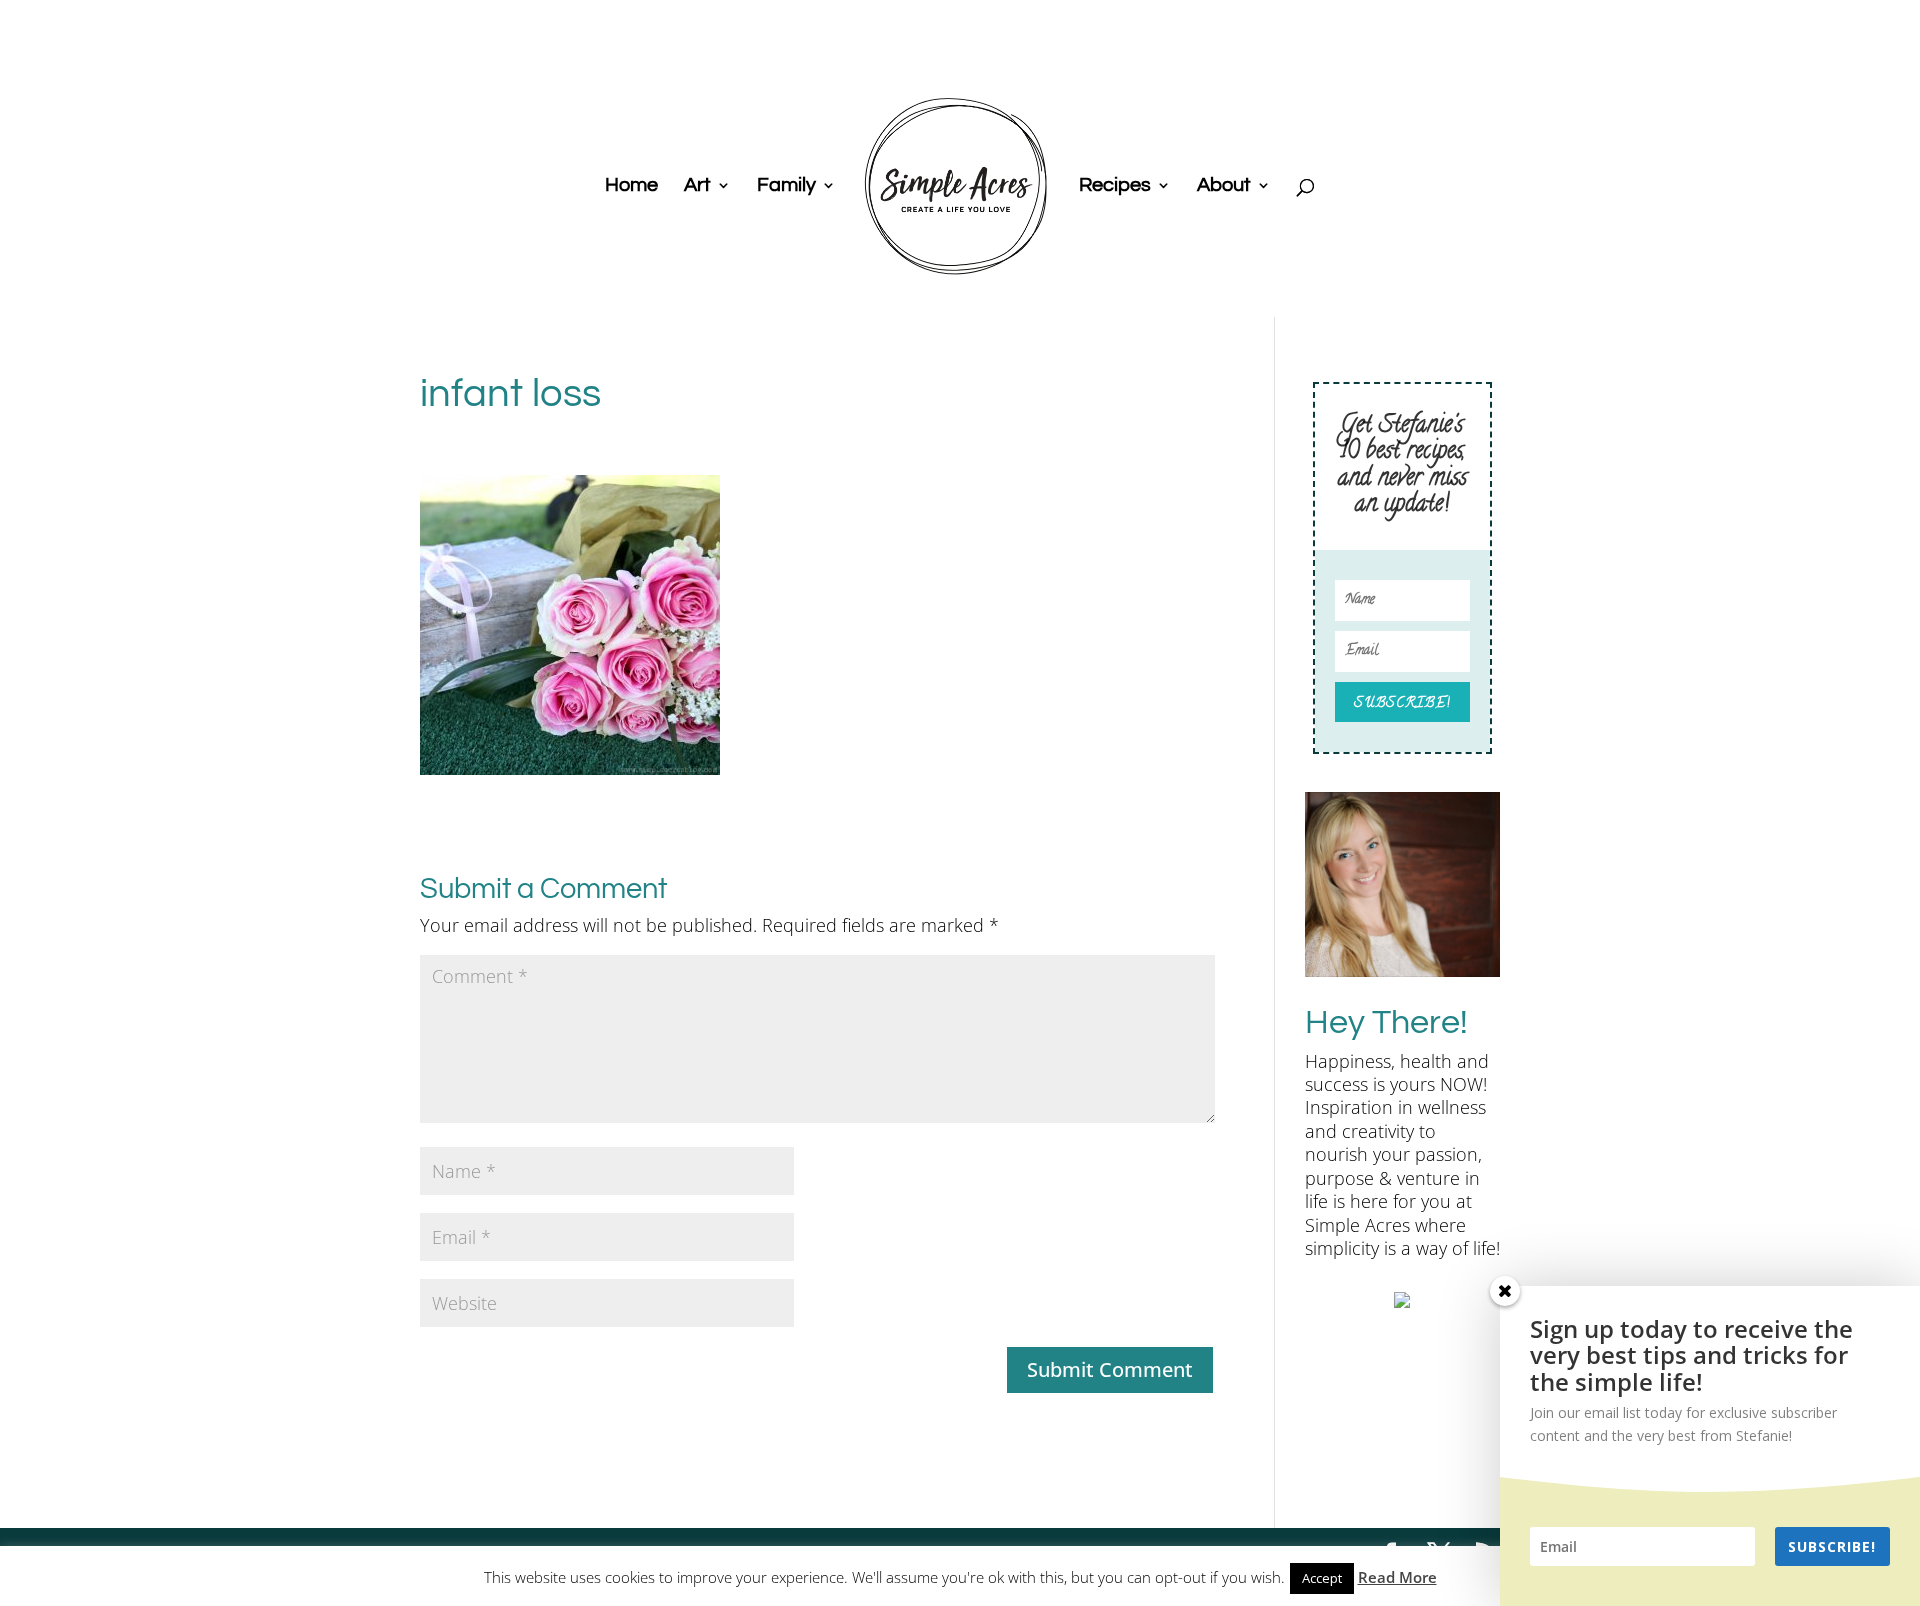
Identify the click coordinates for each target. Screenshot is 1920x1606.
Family (786, 186)
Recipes (1115, 186)
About (1224, 186)
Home (631, 186)
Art (697, 186)
